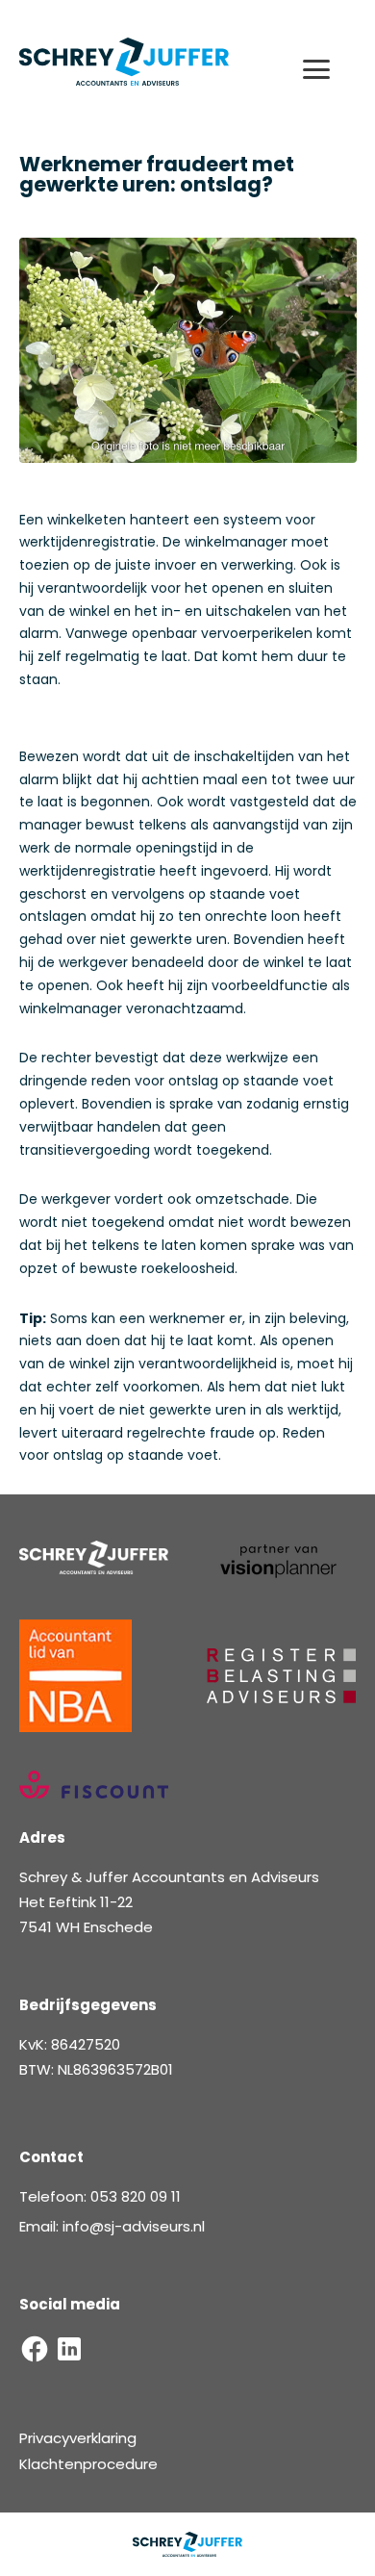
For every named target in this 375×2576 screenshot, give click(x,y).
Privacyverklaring (78, 2438)
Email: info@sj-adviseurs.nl (112, 2226)
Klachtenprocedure (88, 2464)
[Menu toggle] (325, 69)
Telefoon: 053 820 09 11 (100, 2196)
